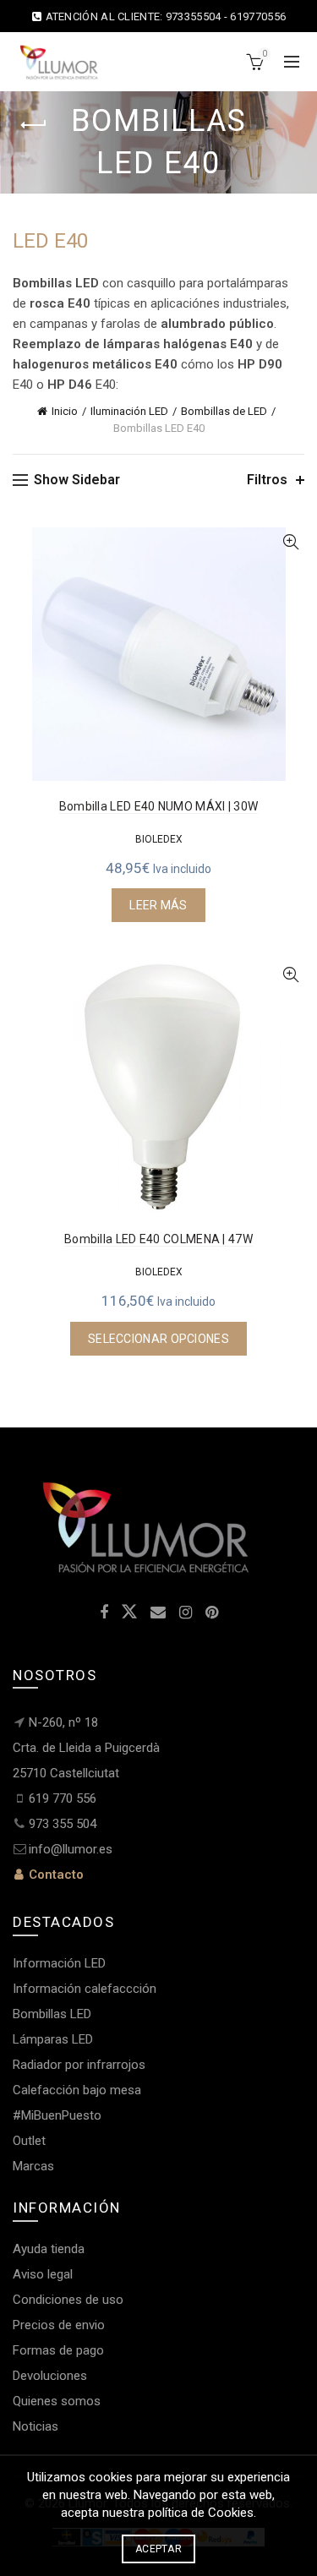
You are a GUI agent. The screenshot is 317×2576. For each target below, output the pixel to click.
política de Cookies (201, 2513)
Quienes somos (57, 2401)
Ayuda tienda (49, 2249)
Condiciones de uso (68, 2300)
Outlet (29, 2141)
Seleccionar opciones (158, 1339)
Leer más (158, 905)
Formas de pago (58, 2350)
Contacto (55, 1875)
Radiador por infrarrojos (79, 2065)
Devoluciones (50, 2376)
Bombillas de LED (224, 411)
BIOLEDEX (159, 839)
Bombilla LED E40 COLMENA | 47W (158, 1239)
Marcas (33, 2166)
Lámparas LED (53, 2039)
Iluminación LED (129, 411)
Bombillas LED (52, 2014)
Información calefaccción (85, 1989)
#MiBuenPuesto (57, 2115)
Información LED (59, 1963)
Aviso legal (43, 2274)
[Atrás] (34, 125)
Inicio (65, 411)
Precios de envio (59, 2325)
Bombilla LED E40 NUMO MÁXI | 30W (159, 806)
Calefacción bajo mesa (77, 2090)
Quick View (290, 542)
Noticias (36, 2426)
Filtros (267, 480)
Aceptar (158, 2549)
